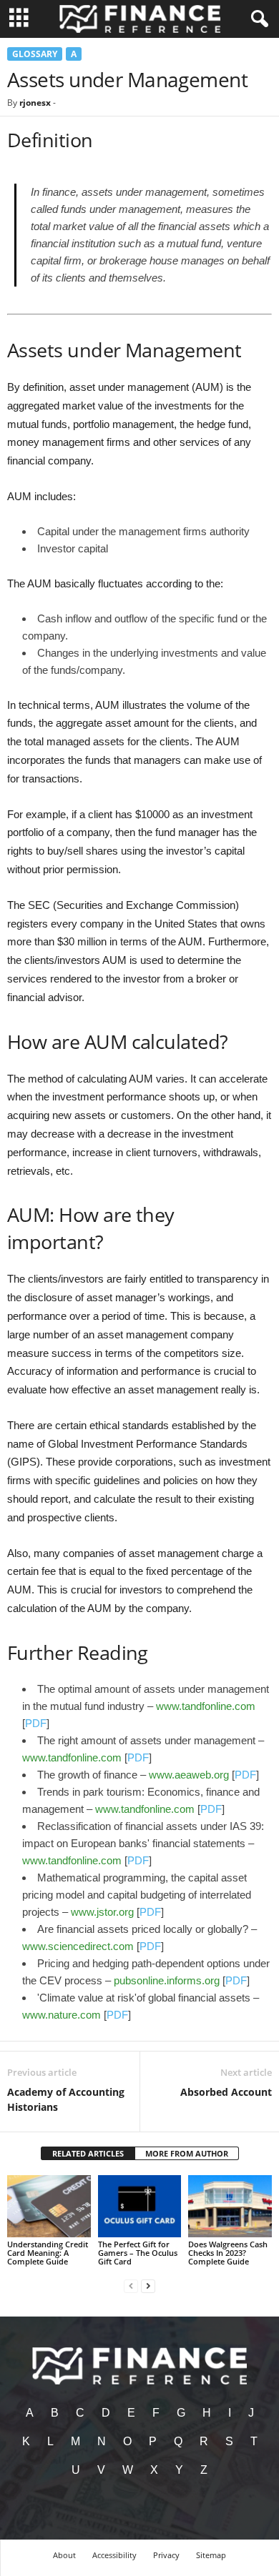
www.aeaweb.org (189, 1775)
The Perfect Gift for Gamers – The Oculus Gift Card (138, 2253)
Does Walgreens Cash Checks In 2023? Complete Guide (228, 2253)
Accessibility (114, 2555)
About (64, 2555)
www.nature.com (62, 2015)
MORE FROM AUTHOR (187, 2153)
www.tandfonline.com (206, 1706)
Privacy (166, 2555)
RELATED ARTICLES (88, 2153)
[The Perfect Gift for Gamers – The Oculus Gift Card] (140, 2206)
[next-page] (148, 2286)
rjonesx (35, 103)
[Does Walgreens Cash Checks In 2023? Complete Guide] (230, 2206)
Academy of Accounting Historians (66, 2099)
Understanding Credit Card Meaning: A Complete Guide (48, 2253)
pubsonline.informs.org (167, 1980)
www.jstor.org (102, 1912)
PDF (36, 1723)
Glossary (35, 54)
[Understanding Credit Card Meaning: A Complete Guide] (49, 2206)
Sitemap (211, 2555)
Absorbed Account (226, 2092)
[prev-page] (131, 2286)
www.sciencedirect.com (78, 1946)
